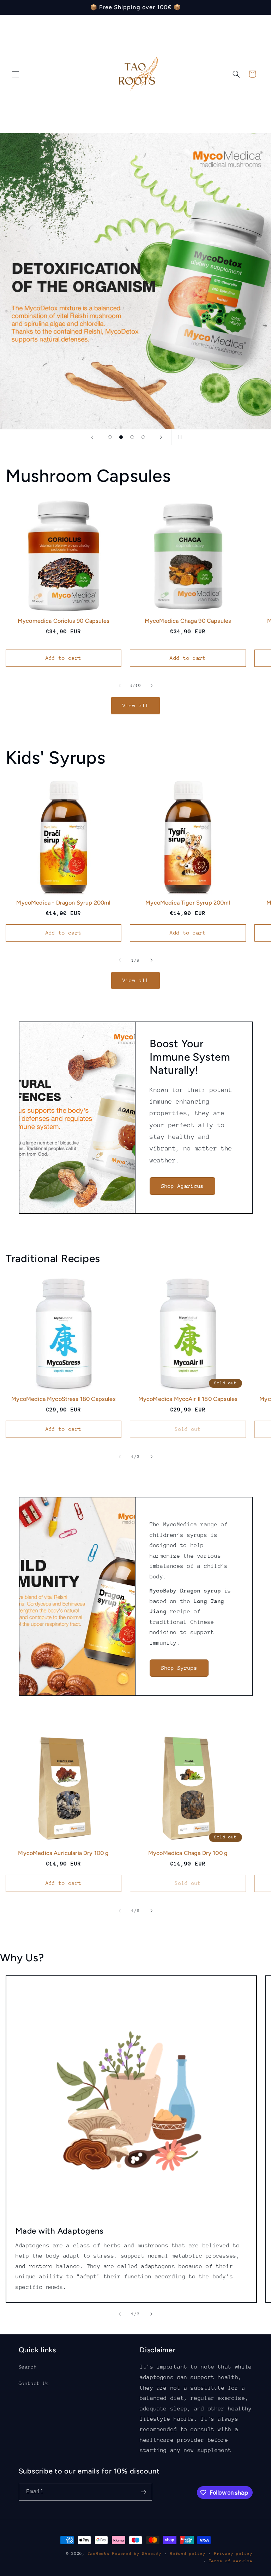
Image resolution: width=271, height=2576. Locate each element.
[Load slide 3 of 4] (132, 437)
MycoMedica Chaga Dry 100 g (188, 1853)
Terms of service (231, 2561)
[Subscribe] (143, 2492)
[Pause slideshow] (179, 437)
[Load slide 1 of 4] (110, 437)
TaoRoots (99, 2554)
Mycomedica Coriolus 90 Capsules (64, 621)
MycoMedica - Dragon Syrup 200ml (63, 903)
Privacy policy (233, 2554)
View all (136, 705)
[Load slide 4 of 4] (143, 437)
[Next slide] (161, 437)
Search (28, 2367)
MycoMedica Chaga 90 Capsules (188, 621)
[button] (16, 74)
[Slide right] (151, 686)
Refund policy (188, 2554)
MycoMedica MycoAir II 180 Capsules (188, 1399)
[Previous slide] (92, 437)
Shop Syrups (179, 1668)
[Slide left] (120, 686)
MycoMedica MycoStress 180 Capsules (64, 1399)
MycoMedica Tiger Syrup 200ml (188, 903)
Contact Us (34, 2383)
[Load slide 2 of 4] (121, 437)
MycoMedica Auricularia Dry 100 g (63, 1853)
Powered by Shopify (137, 2554)
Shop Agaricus (183, 1186)
